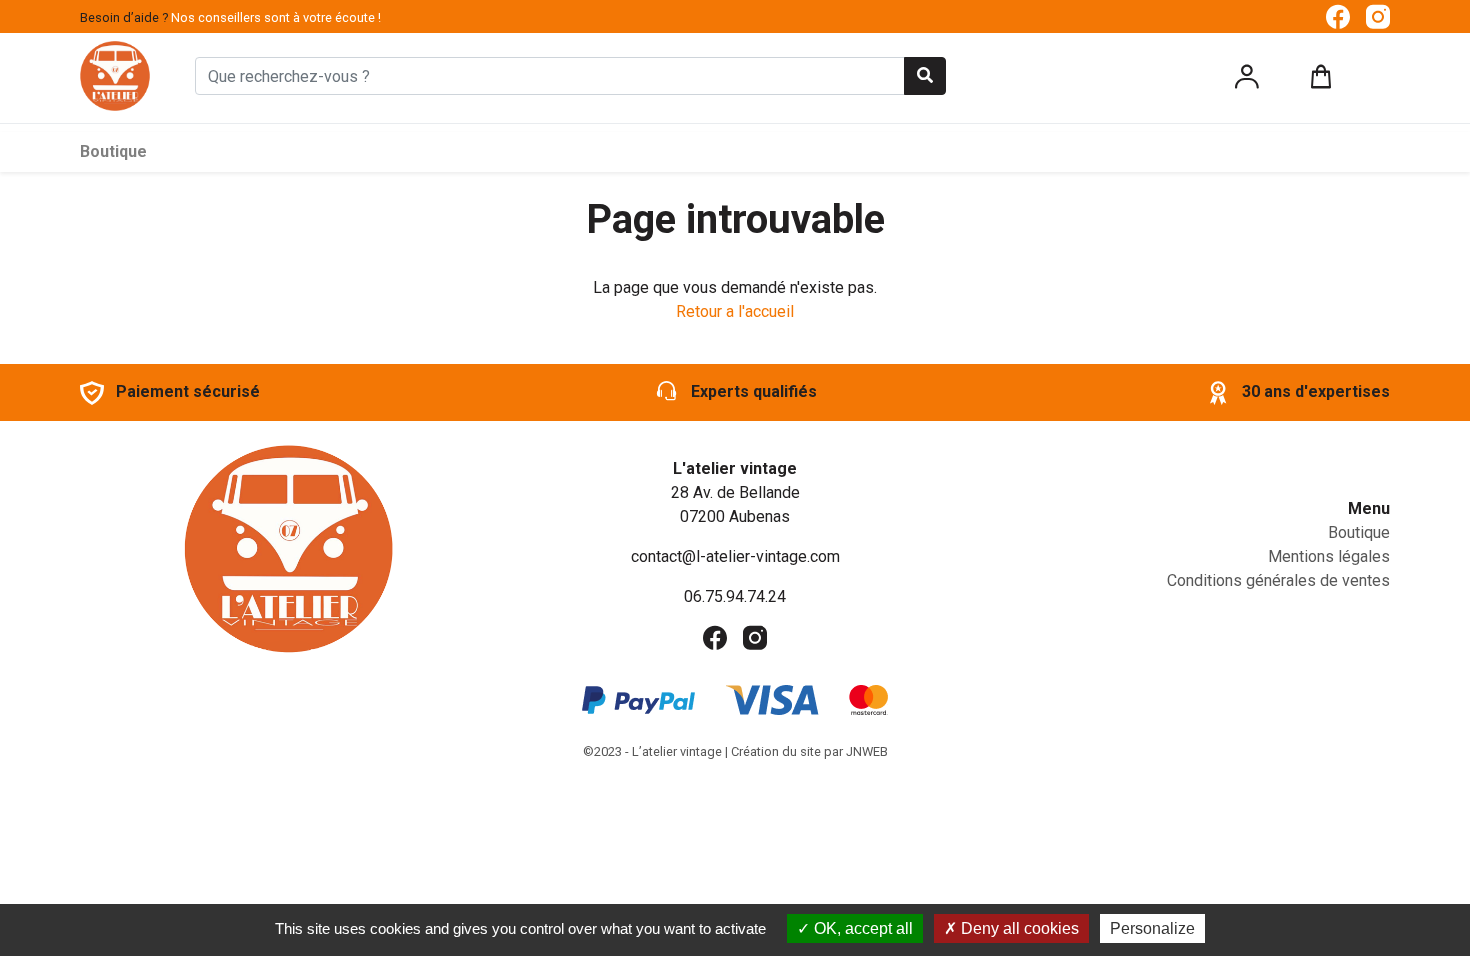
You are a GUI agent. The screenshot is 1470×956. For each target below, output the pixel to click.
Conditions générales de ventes (1278, 580)
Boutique (113, 151)
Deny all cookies (1018, 928)
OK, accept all (861, 928)
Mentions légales (1329, 556)
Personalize (1152, 928)
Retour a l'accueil (735, 311)
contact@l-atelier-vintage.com (735, 556)
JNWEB (867, 751)
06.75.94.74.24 (735, 596)
